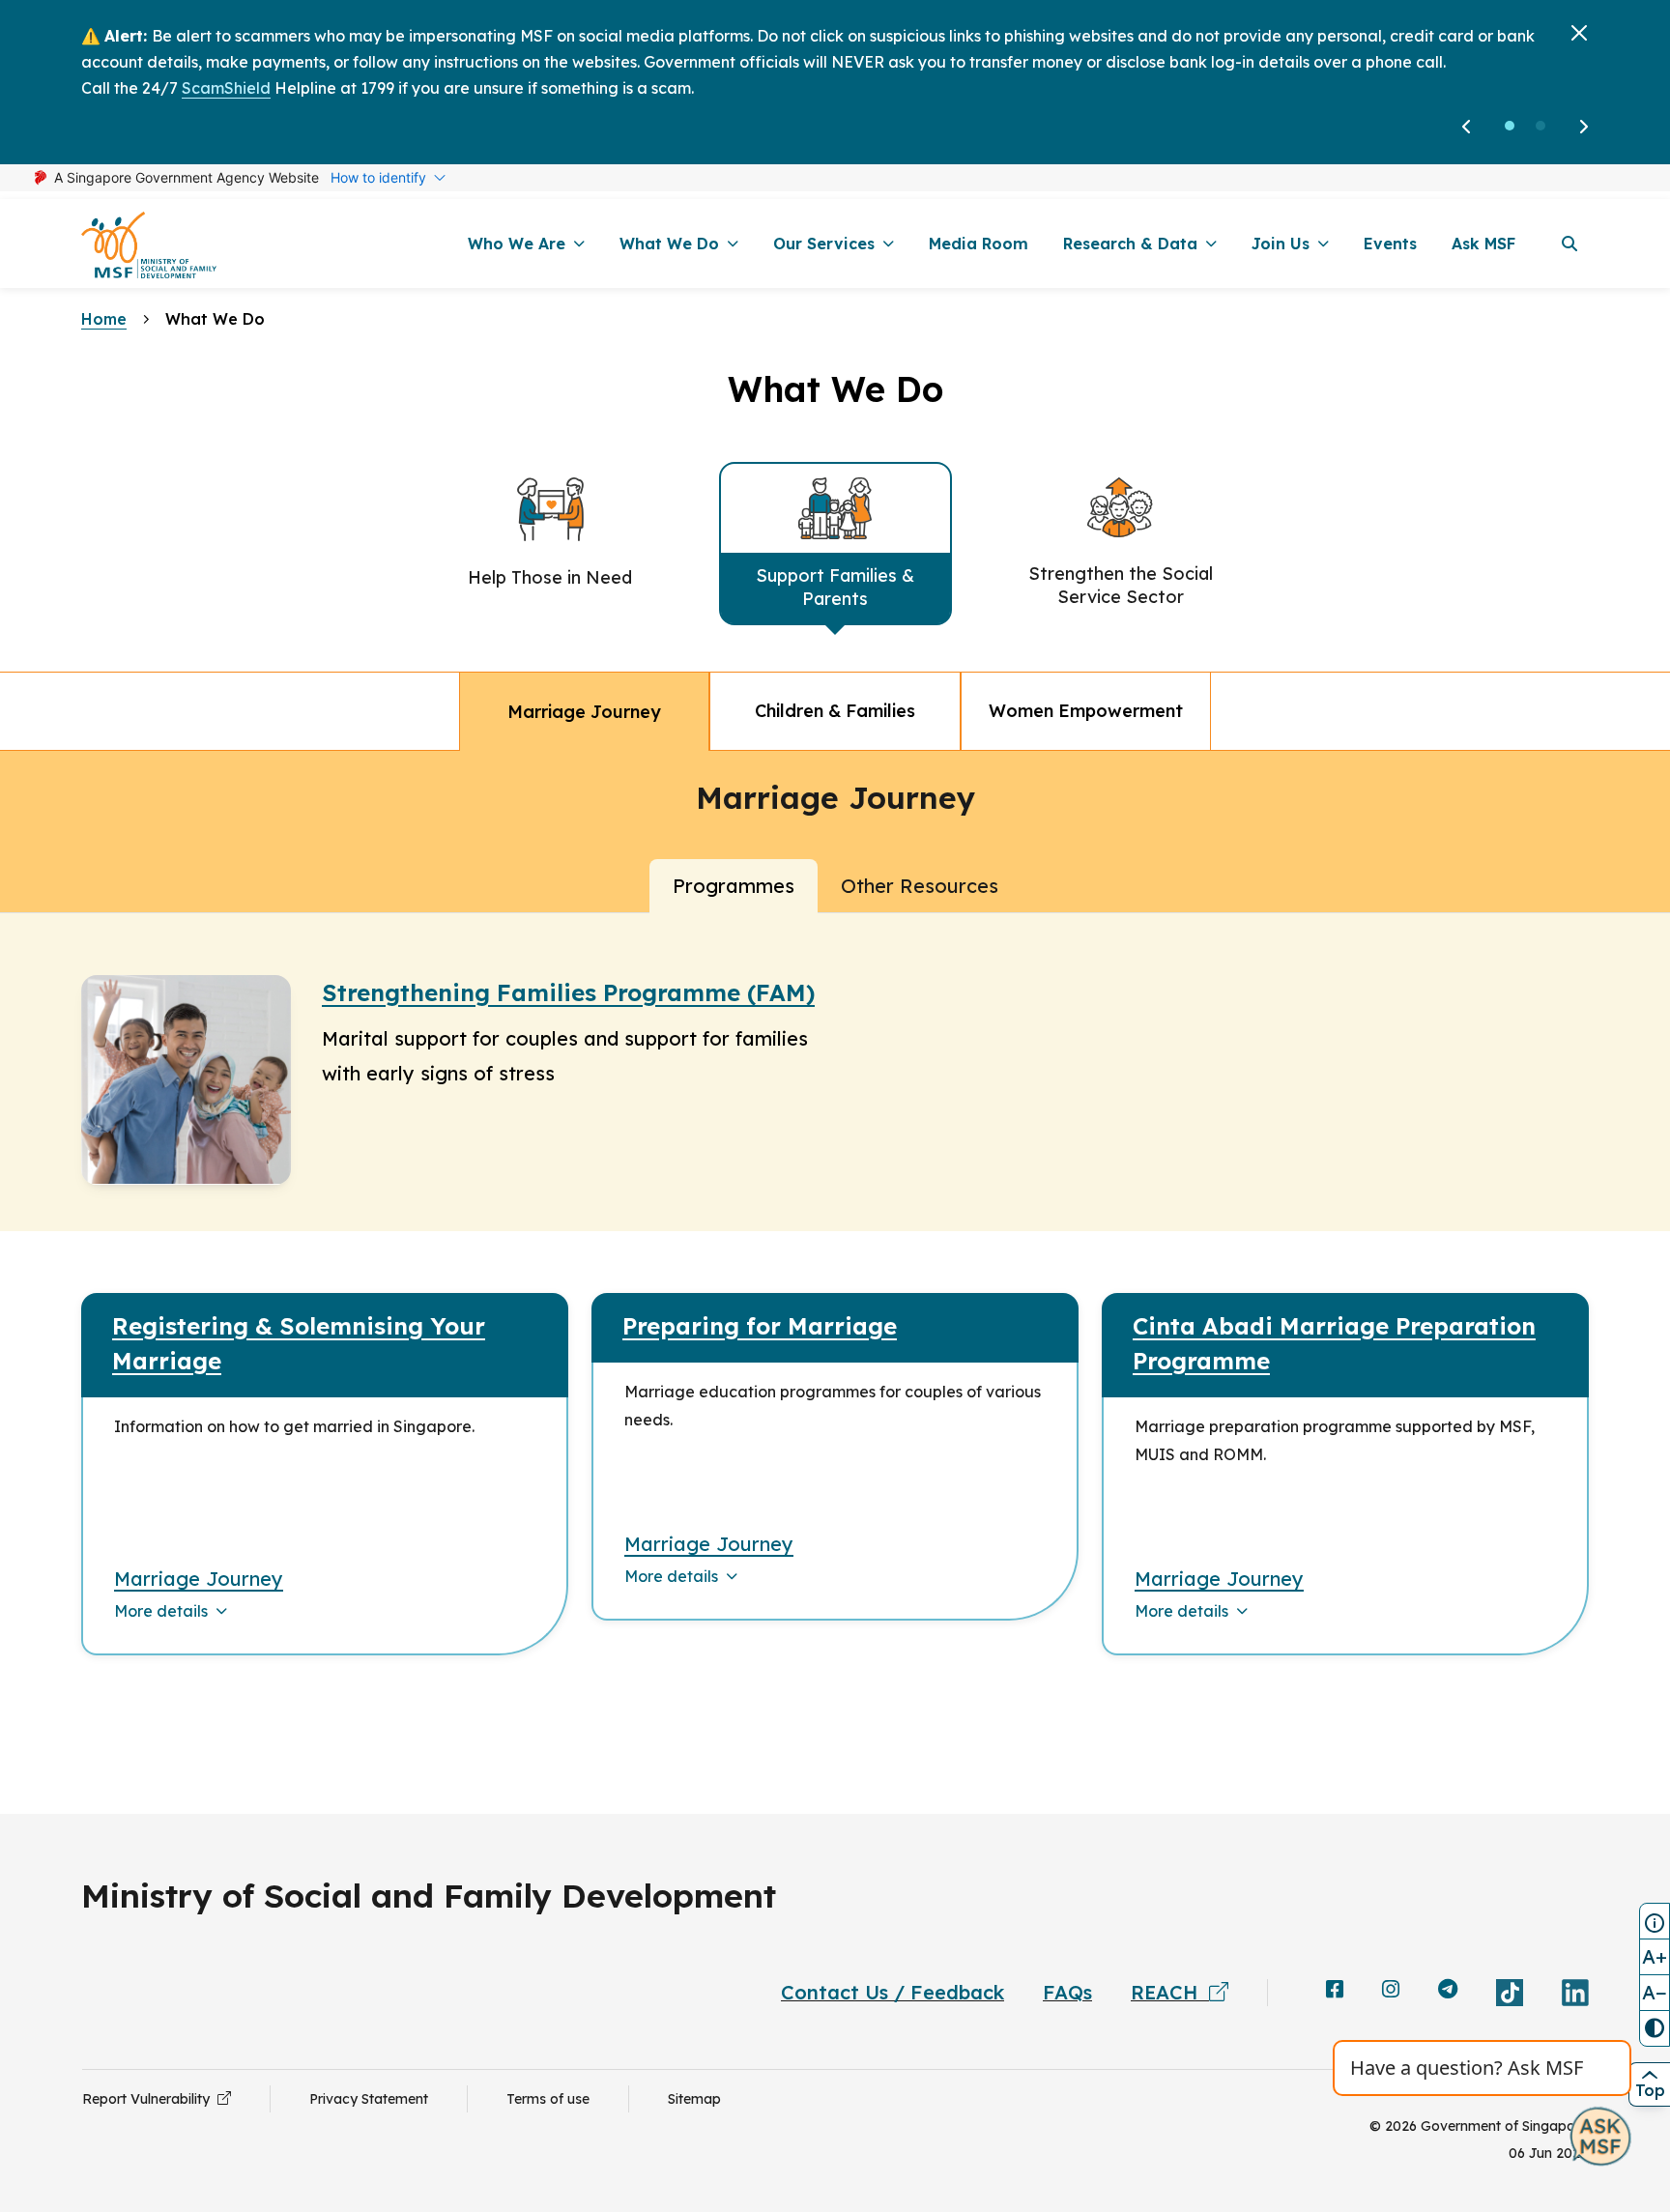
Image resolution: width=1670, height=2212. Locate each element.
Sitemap (694, 2099)
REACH (1170, 1992)
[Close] (1579, 33)
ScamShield (226, 88)
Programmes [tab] (734, 886)
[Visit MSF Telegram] (1448, 1991)
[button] (1510, 126)
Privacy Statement (369, 2099)
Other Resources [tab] (920, 886)
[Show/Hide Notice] (1655, 1921)
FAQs (1067, 1992)
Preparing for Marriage (760, 1326)
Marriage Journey (584, 712)
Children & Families (835, 711)
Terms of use (548, 2099)
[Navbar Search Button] (1569, 244)
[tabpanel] (835, 1300)
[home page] (149, 244)
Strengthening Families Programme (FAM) (568, 992)
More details (161, 1611)
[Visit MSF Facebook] (1335, 1991)
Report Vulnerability (150, 2099)
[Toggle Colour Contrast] (1655, 2028)
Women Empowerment (1086, 711)
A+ (1655, 1956)
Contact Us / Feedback (893, 1992)
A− (1655, 1992)
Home (104, 319)
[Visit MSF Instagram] (1391, 1991)
